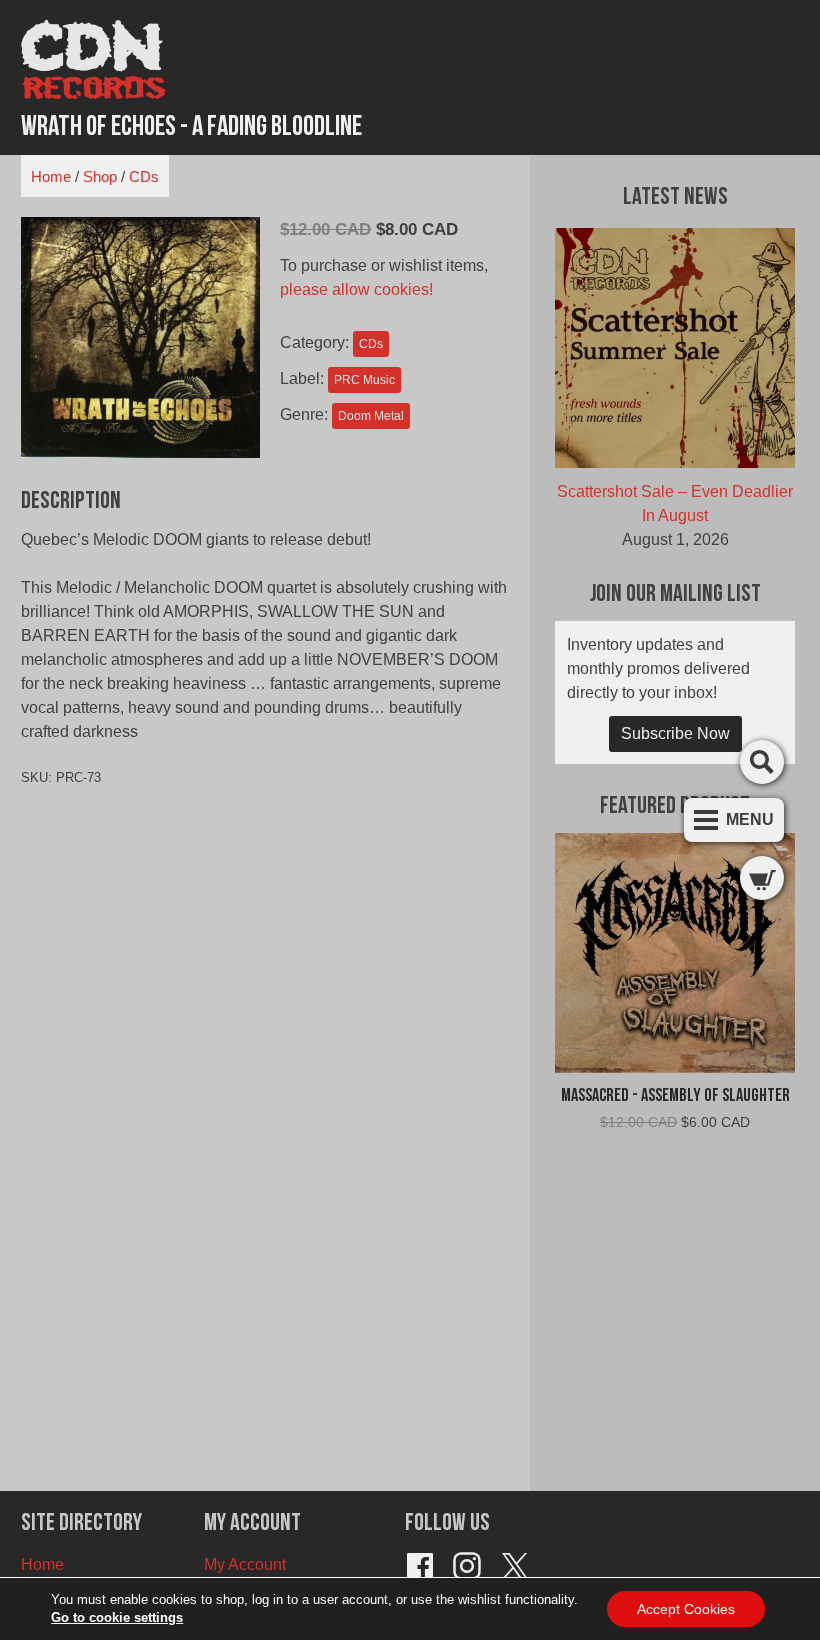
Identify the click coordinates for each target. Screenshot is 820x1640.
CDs (144, 176)
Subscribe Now (675, 733)
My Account (245, 1564)
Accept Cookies (686, 1609)
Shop (100, 176)
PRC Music (364, 380)
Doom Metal (371, 416)
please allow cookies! (356, 289)
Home (51, 176)
